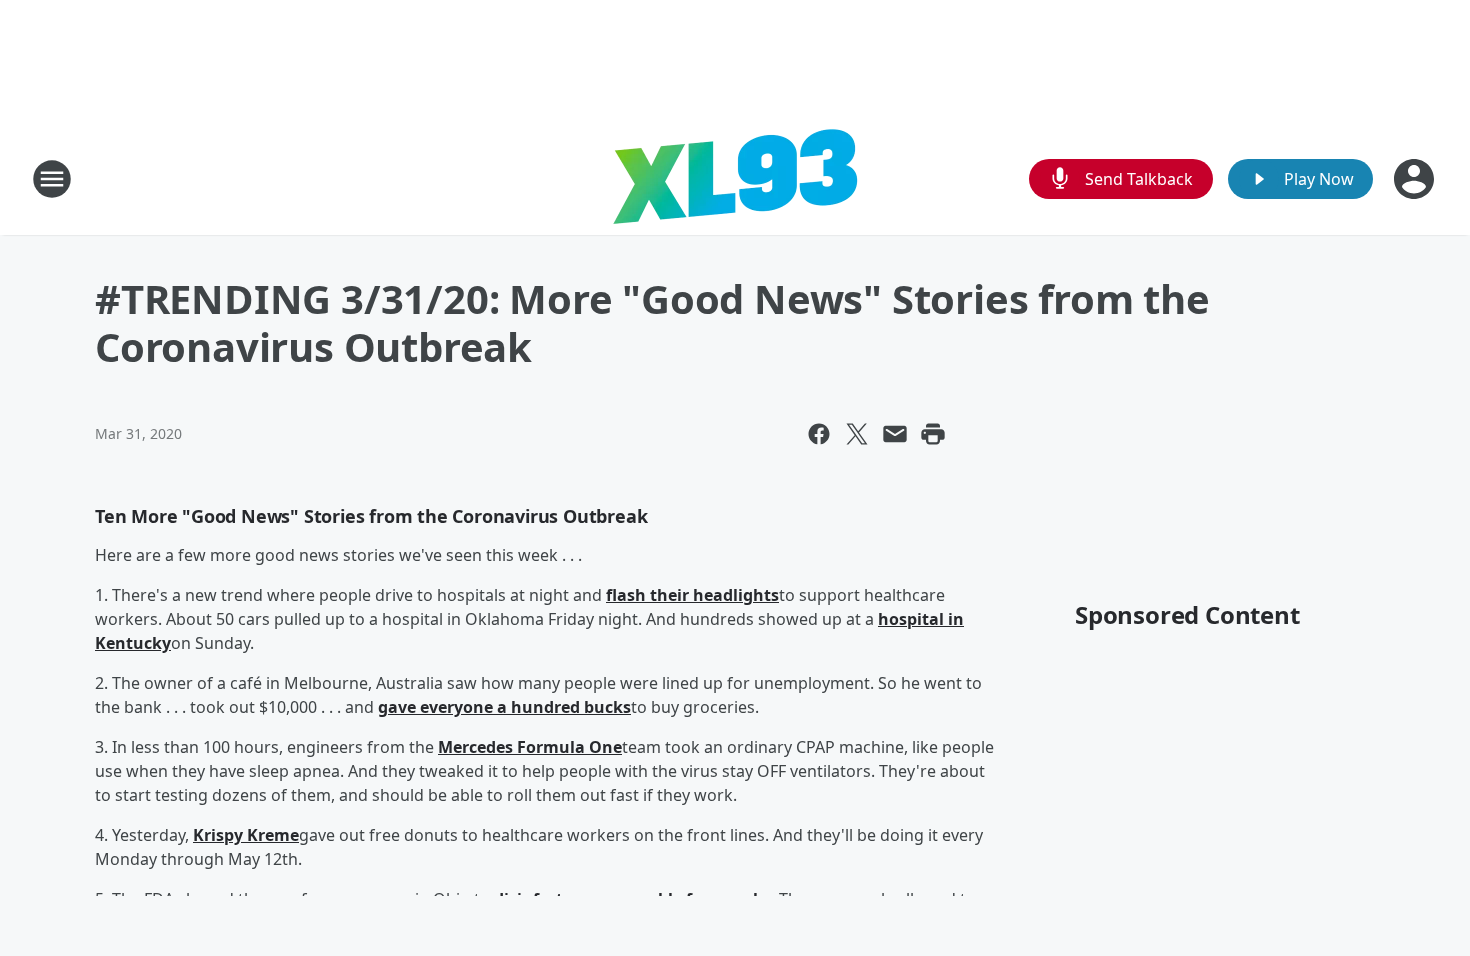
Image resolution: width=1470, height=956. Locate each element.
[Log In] (1416, 179)
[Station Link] (735, 178)
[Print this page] (933, 434)
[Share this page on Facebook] (819, 434)
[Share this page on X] (857, 434)
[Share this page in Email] (895, 434)
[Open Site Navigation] (52, 179)
